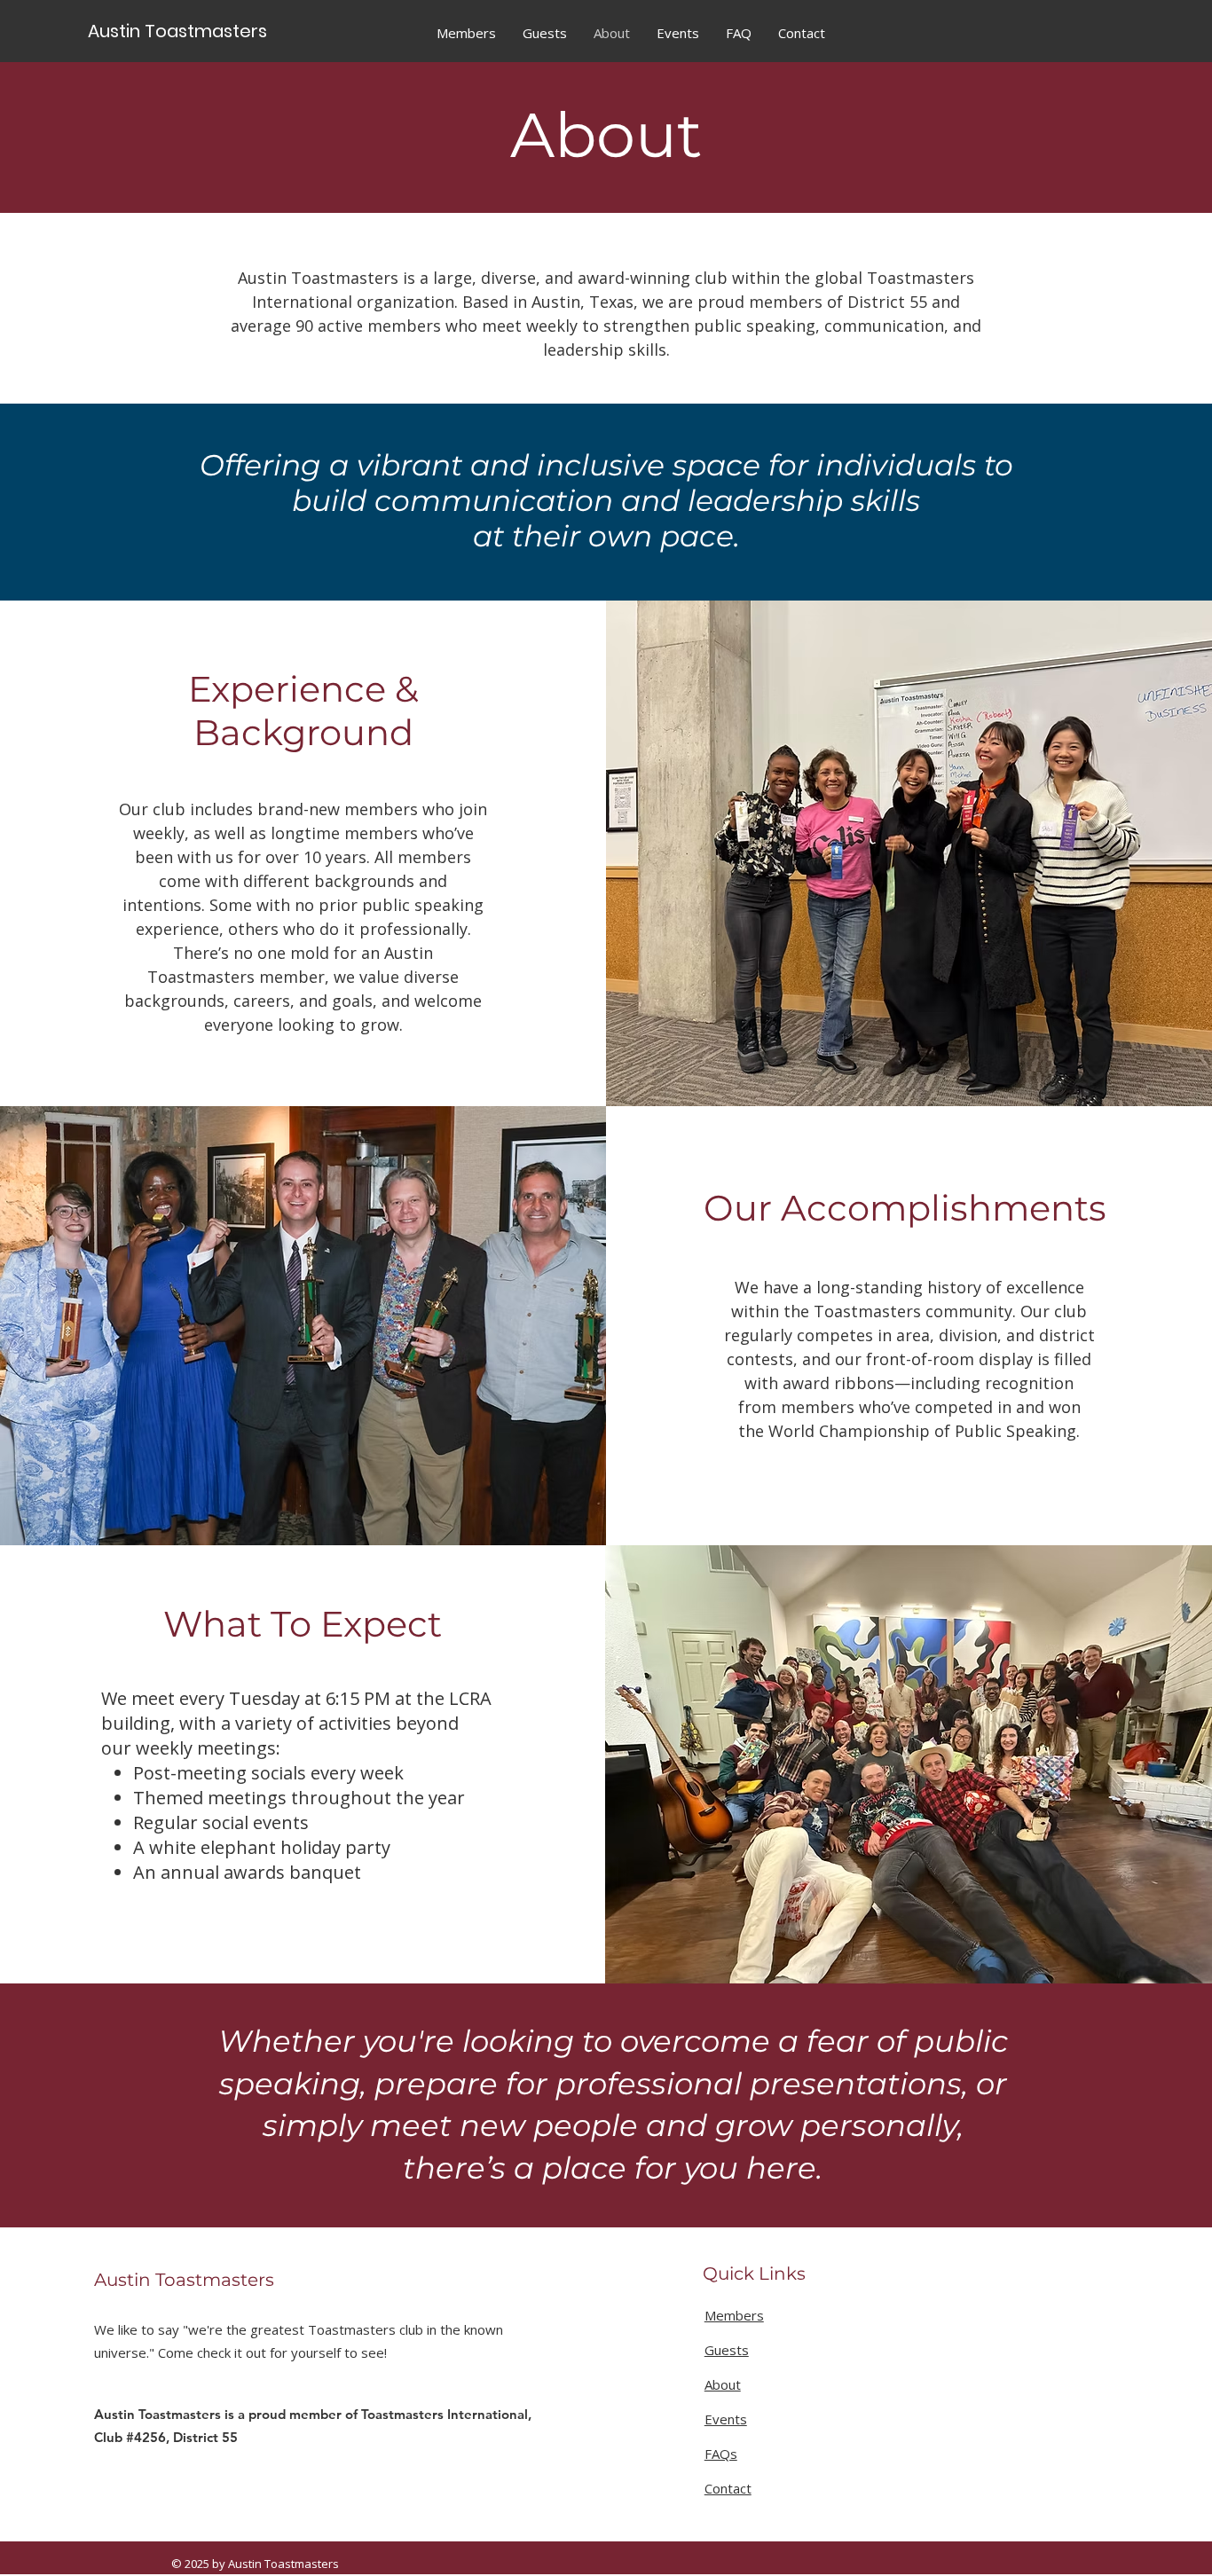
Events (726, 2419)
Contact (728, 2488)
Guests (727, 2350)
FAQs (721, 2454)
